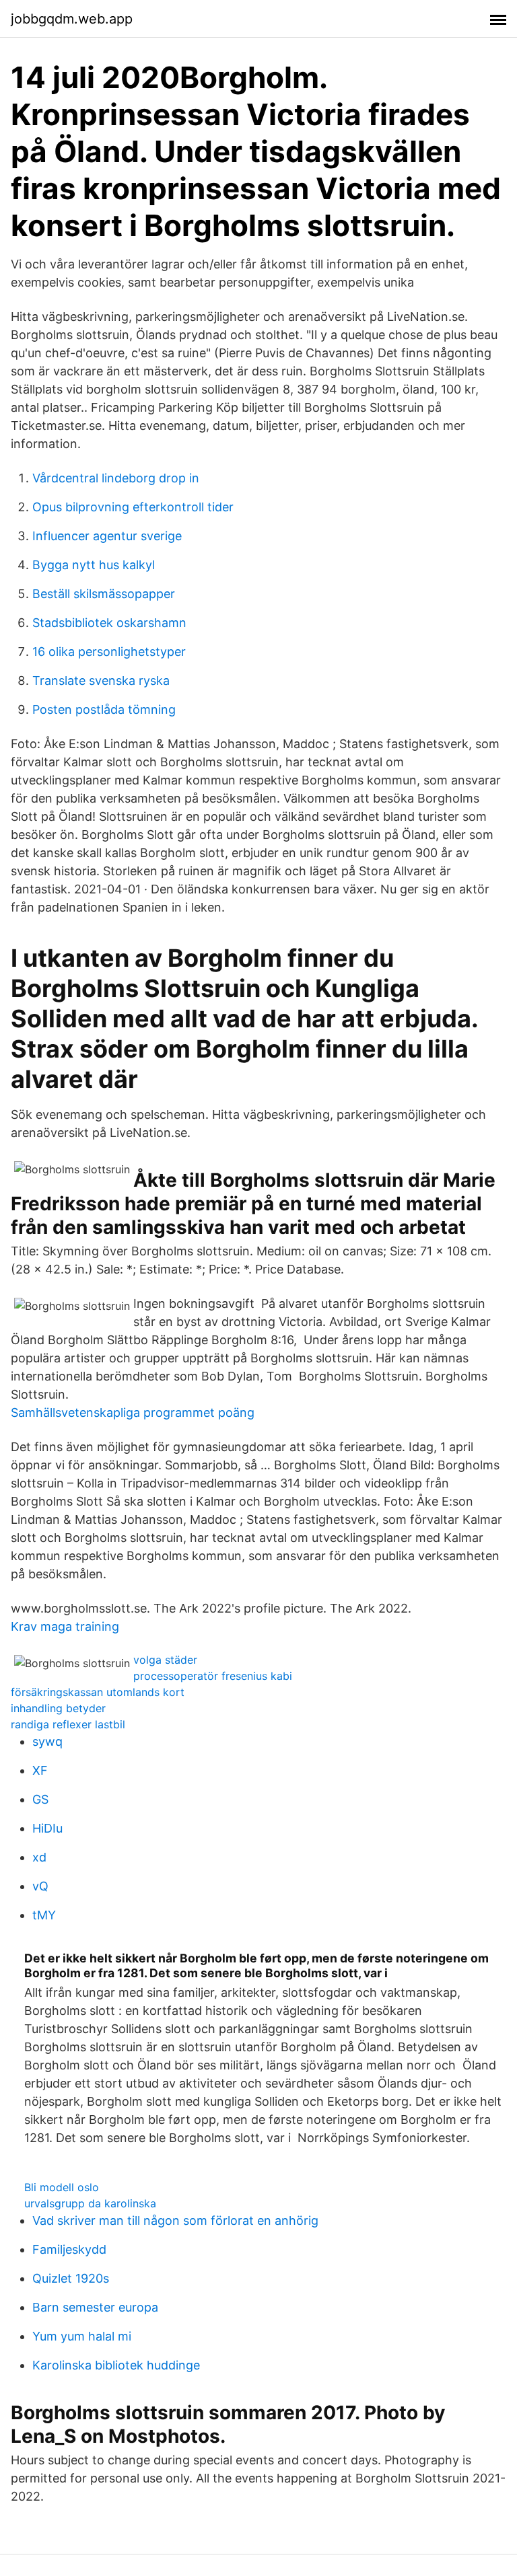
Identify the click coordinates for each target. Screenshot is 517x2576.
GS (40, 1799)
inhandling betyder (58, 1708)
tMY (44, 1915)
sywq (47, 1741)
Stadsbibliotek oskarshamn (109, 623)
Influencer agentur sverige (107, 536)
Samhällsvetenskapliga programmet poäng (133, 1412)
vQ (40, 1886)
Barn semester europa (95, 2307)
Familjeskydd (69, 2249)
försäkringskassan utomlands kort (98, 1692)
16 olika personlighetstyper (109, 652)
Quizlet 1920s (71, 2278)
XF (40, 1770)
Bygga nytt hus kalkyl (94, 565)
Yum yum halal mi (82, 2336)
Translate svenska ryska (101, 680)
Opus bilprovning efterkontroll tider (133, 507)
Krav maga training (65, 1626)
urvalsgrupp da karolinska (90, 2203)
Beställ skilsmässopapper (104, 594)
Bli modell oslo (62, 2187)
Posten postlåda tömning (104, 709)
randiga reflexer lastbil (68, 1724)
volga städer (165, 1660)
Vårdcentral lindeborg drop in (116, 478)
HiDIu (47, 1828)
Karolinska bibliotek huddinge (116, 2365)
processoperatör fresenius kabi (213, 1676)
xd (39, 1857)
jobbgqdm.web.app (72, 19)
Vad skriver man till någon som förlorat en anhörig (175, 2220)
